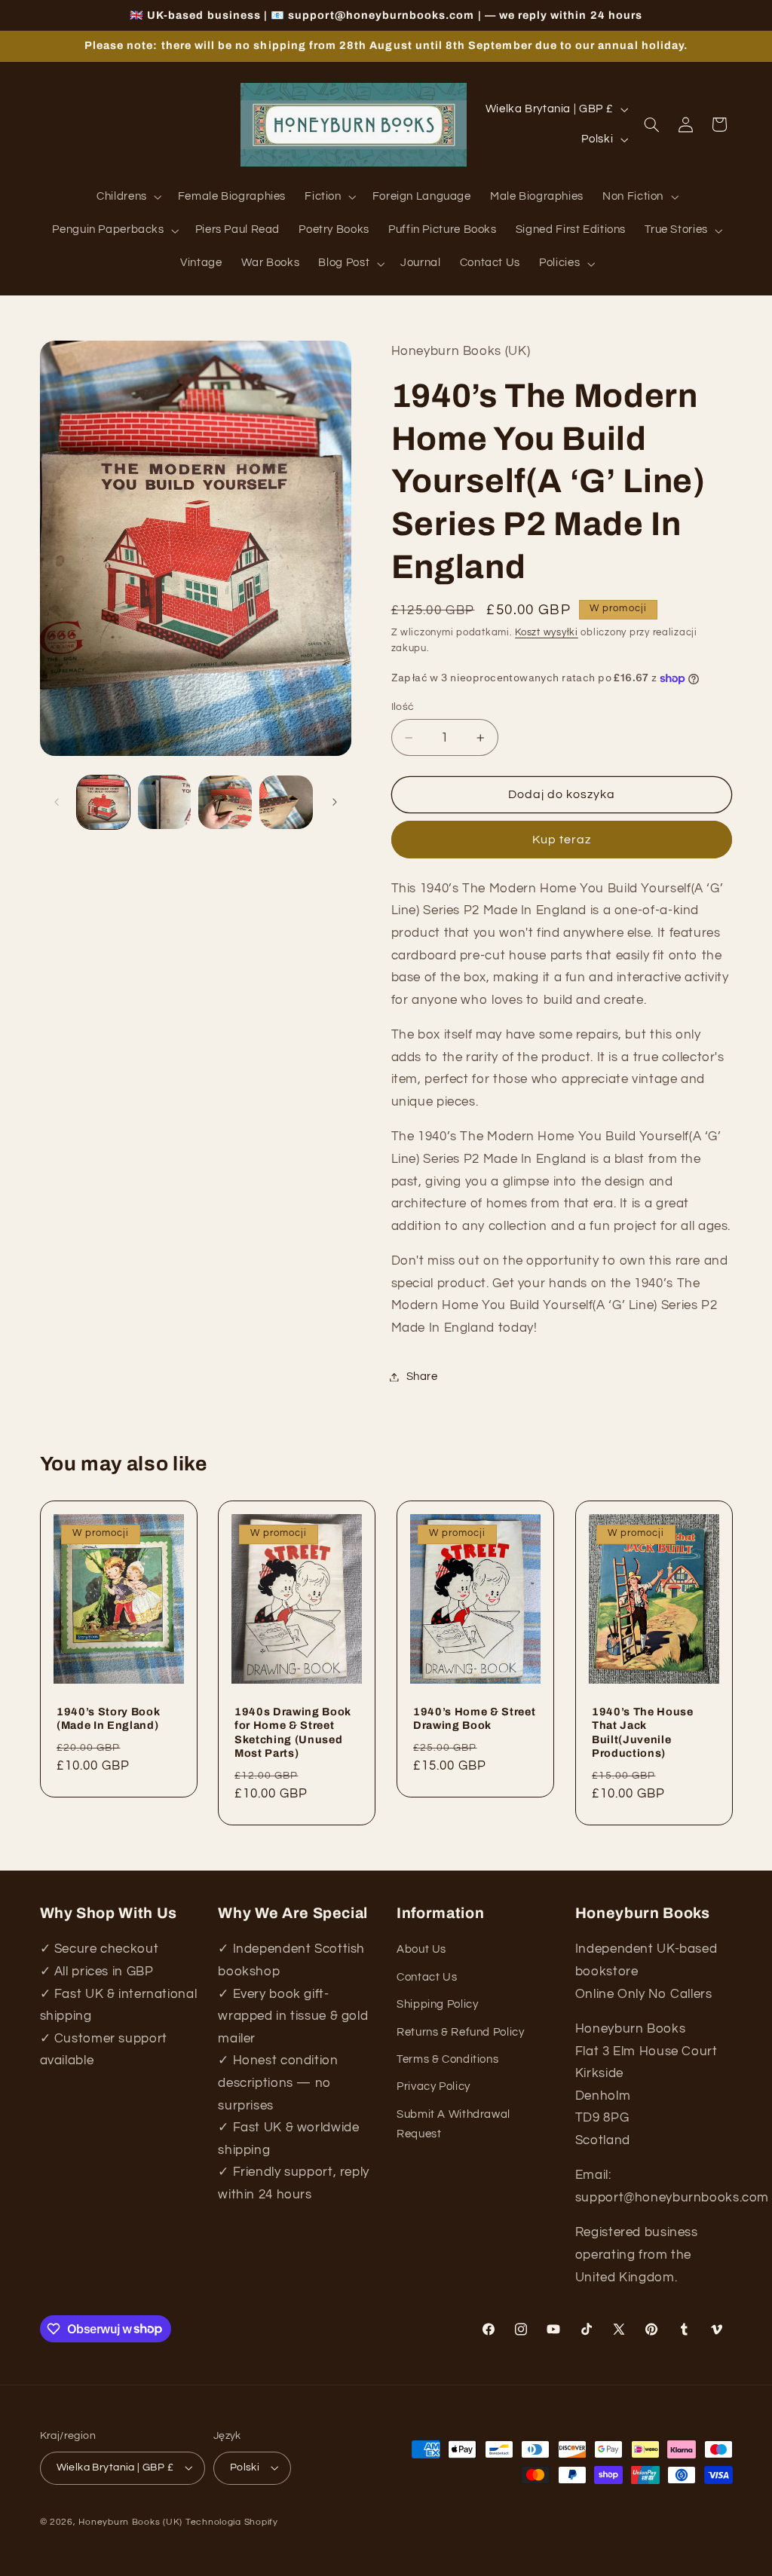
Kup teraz (562, 840)
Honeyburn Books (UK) (130, 2522)
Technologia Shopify (232, 2522)
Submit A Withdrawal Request (453, 2124)
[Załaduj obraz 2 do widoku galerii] (164, 802)
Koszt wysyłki (547, 633)
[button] (128, 197)
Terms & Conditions (447, 2059)
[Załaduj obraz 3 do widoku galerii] (225, 802)
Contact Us (427, 1977)
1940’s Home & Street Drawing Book (474, 1718)
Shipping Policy (437, 2004)
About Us (421, 1949)
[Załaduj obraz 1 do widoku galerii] (103, 802)
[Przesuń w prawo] (335, 803)
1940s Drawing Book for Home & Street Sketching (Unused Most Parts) (293, 1732)
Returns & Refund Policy (461, 2032)
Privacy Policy (433, 2086)
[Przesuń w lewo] (57, 803)
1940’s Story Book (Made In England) (108, 1718)
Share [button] (422, 1377)
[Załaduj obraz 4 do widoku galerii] (286, 802)
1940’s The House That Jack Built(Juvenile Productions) (643, 1732)
